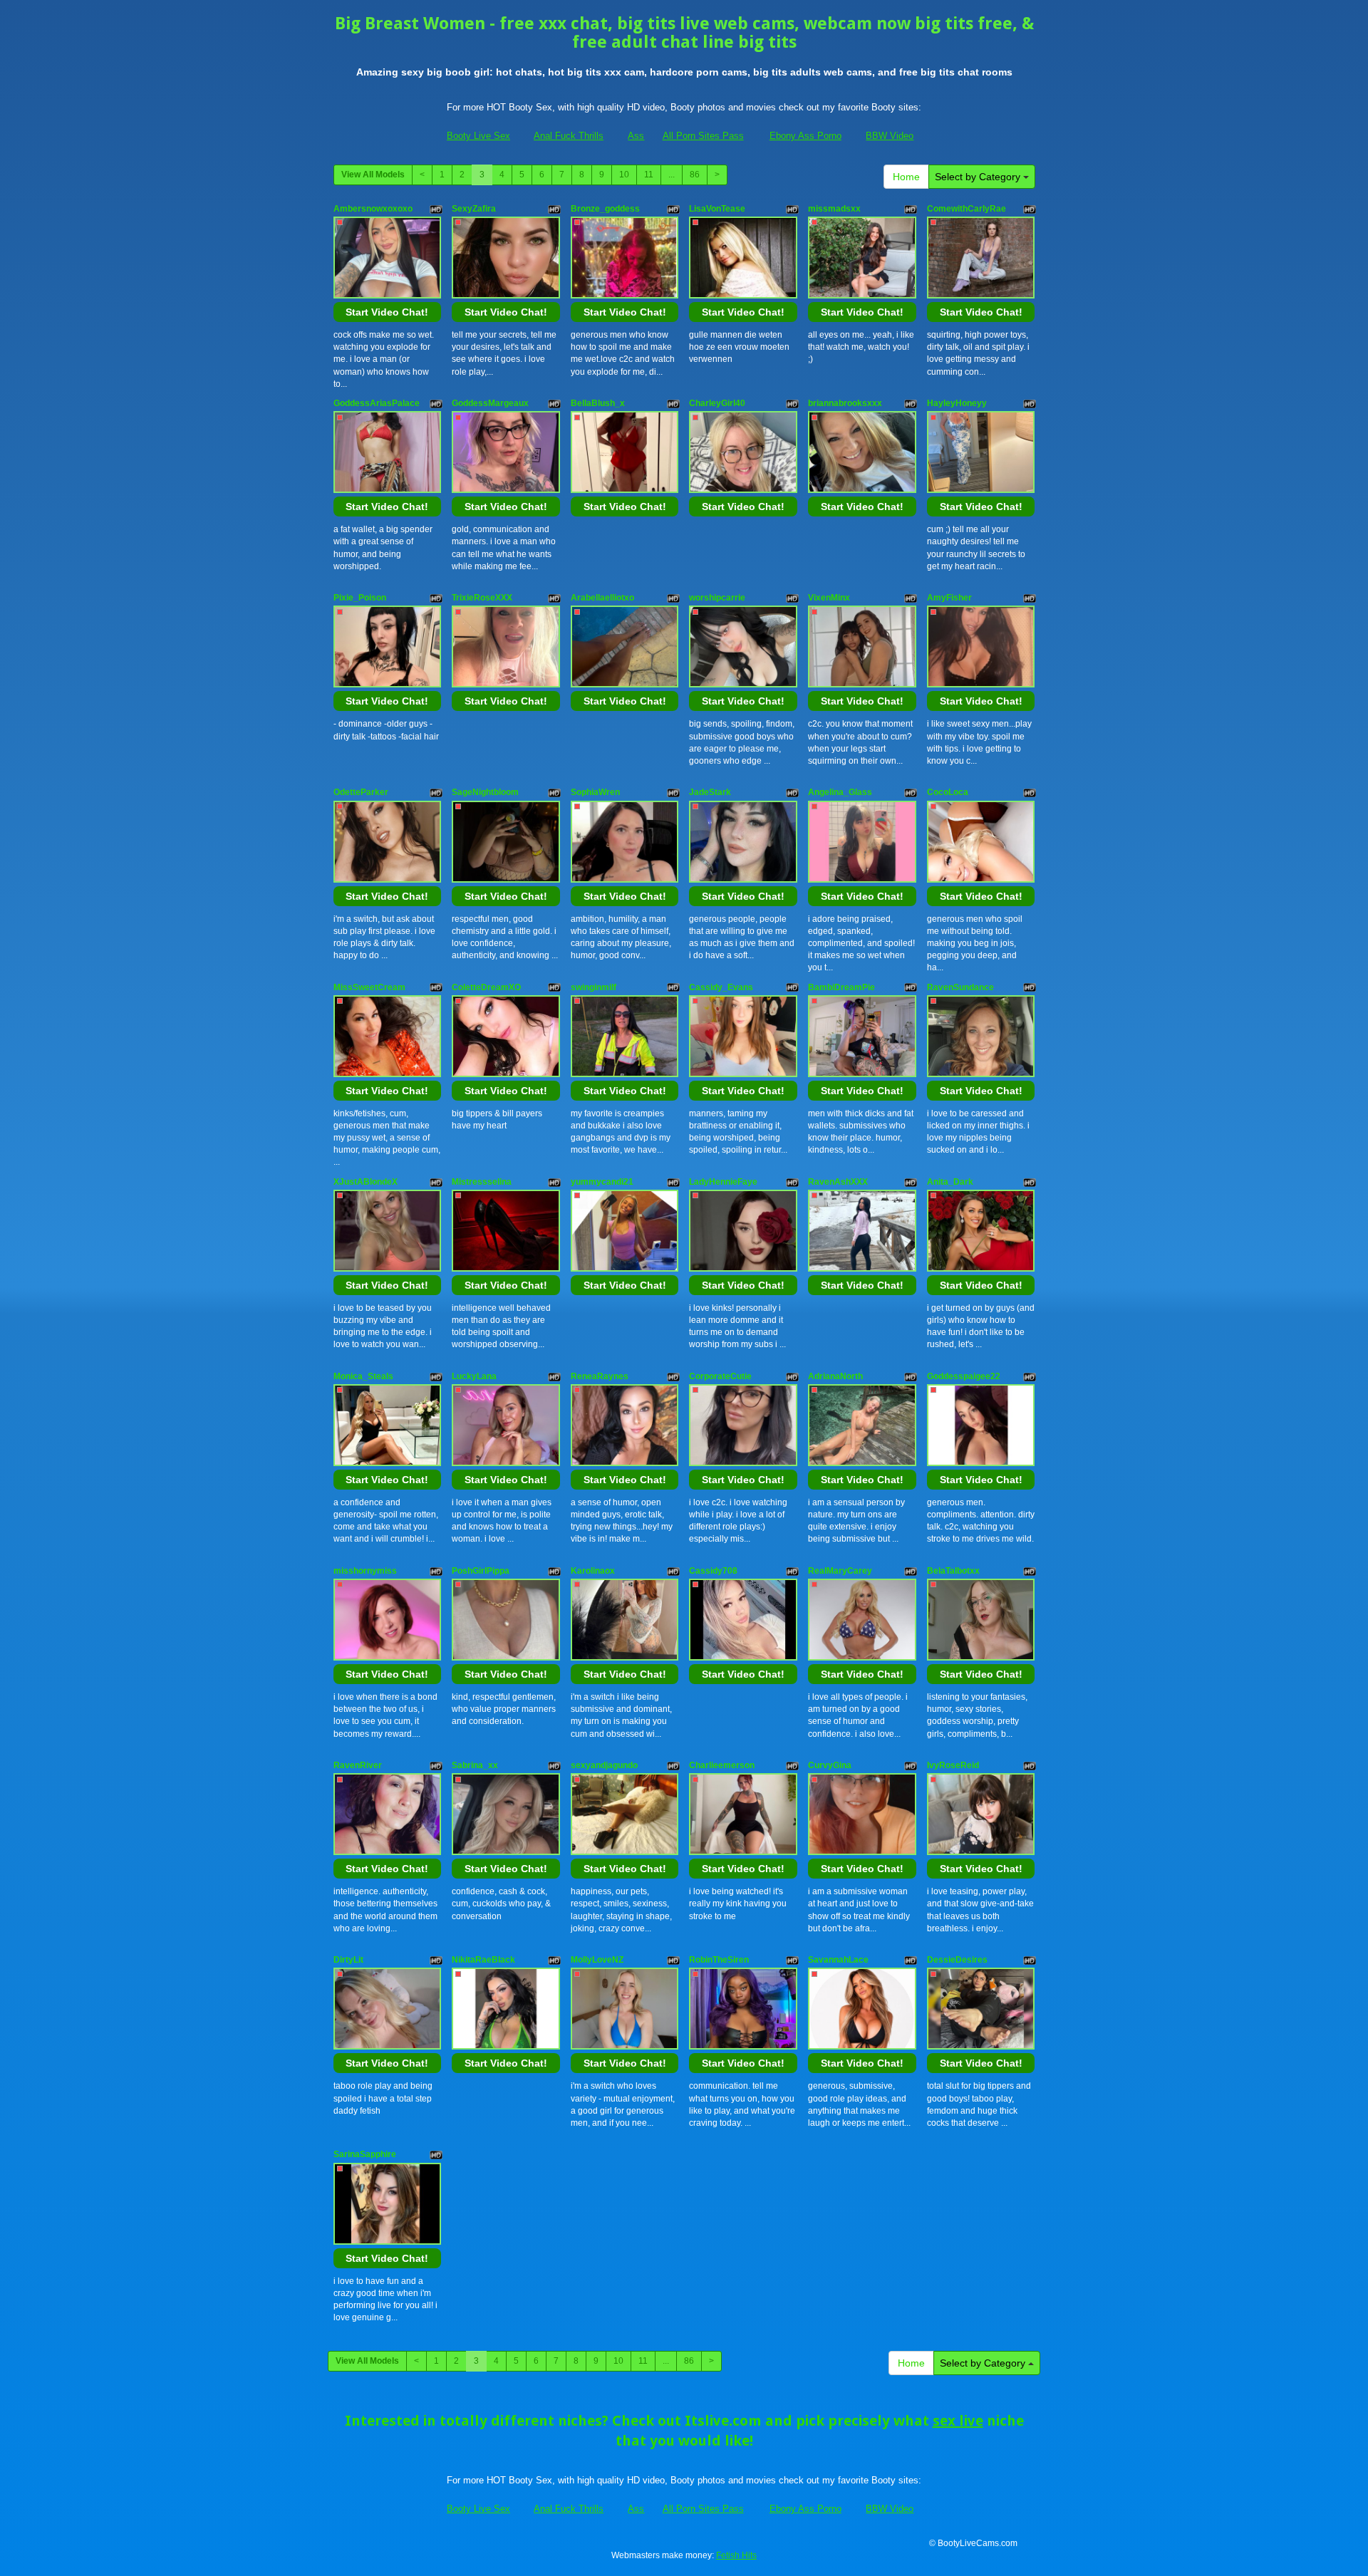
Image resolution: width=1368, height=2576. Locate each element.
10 (624, 175)
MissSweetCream (369, 987)
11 (649, 175)
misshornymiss (365, 1571)
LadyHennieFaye (723, 1182)
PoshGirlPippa (481, 1571)
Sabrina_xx (475, 1765)
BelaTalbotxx (953, 1571)
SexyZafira (474, 209)
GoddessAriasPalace (377, 403)
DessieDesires (957, 1960)
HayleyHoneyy (957, 403)
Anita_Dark (950, 1182)
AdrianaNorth (835, 1376)
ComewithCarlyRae (967, 209)
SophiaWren (595, 792)
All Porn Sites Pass (703, 136)
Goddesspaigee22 (964, 1376)
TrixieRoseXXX (482, 598)
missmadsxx (834, 209)
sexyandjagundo (604, 1765)
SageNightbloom (485, 792)
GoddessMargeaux (490, 403)
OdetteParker (361, 792)
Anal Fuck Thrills (569, 136)
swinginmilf (594, 987)
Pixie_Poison (360, 598)
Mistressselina (482, 1182)
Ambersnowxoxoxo (373, 209)
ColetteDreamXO (486, 987)
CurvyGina (830, 1765)
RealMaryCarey (840, 1571)
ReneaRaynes (600, 1376)
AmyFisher (949, 598)
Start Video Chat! (387, 312)
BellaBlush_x (598, 403)
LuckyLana (474, 1376)
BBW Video (890, 136)
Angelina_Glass (840, 792)
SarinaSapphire (365, 2154)
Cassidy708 (713, 1571)
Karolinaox (593, 1571)
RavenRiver (358, 1765)
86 (695, 175)
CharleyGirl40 (717, 403)
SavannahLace (838, 1960)
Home (906, 177)
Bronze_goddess (605, 209)
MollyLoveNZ (597, 1960)
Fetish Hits (736, 2555)
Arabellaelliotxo (602, 598)
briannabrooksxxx (845, 403)
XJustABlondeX (366, 1182)
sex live (958, 2421)
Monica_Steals (363, 1376)
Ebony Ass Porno (805, 136)
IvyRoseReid (953, 1765)
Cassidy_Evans (721, 987)
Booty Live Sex (478, 136)
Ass (636, 136)
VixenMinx (829, 598)
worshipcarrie (717, 598)
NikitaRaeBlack (483, 1960)
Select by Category (979, 177)
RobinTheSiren (719, 1960)
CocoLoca (948, 792)
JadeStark (710, 792)
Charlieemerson (722, 1765)
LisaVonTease (717, 209)
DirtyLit (348, 1960)
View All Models (373, 175)
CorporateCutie (720, 1376)
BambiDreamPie (841, 987)
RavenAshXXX (838, 1182)
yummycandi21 (602, 1182)
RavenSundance (960, 987)
